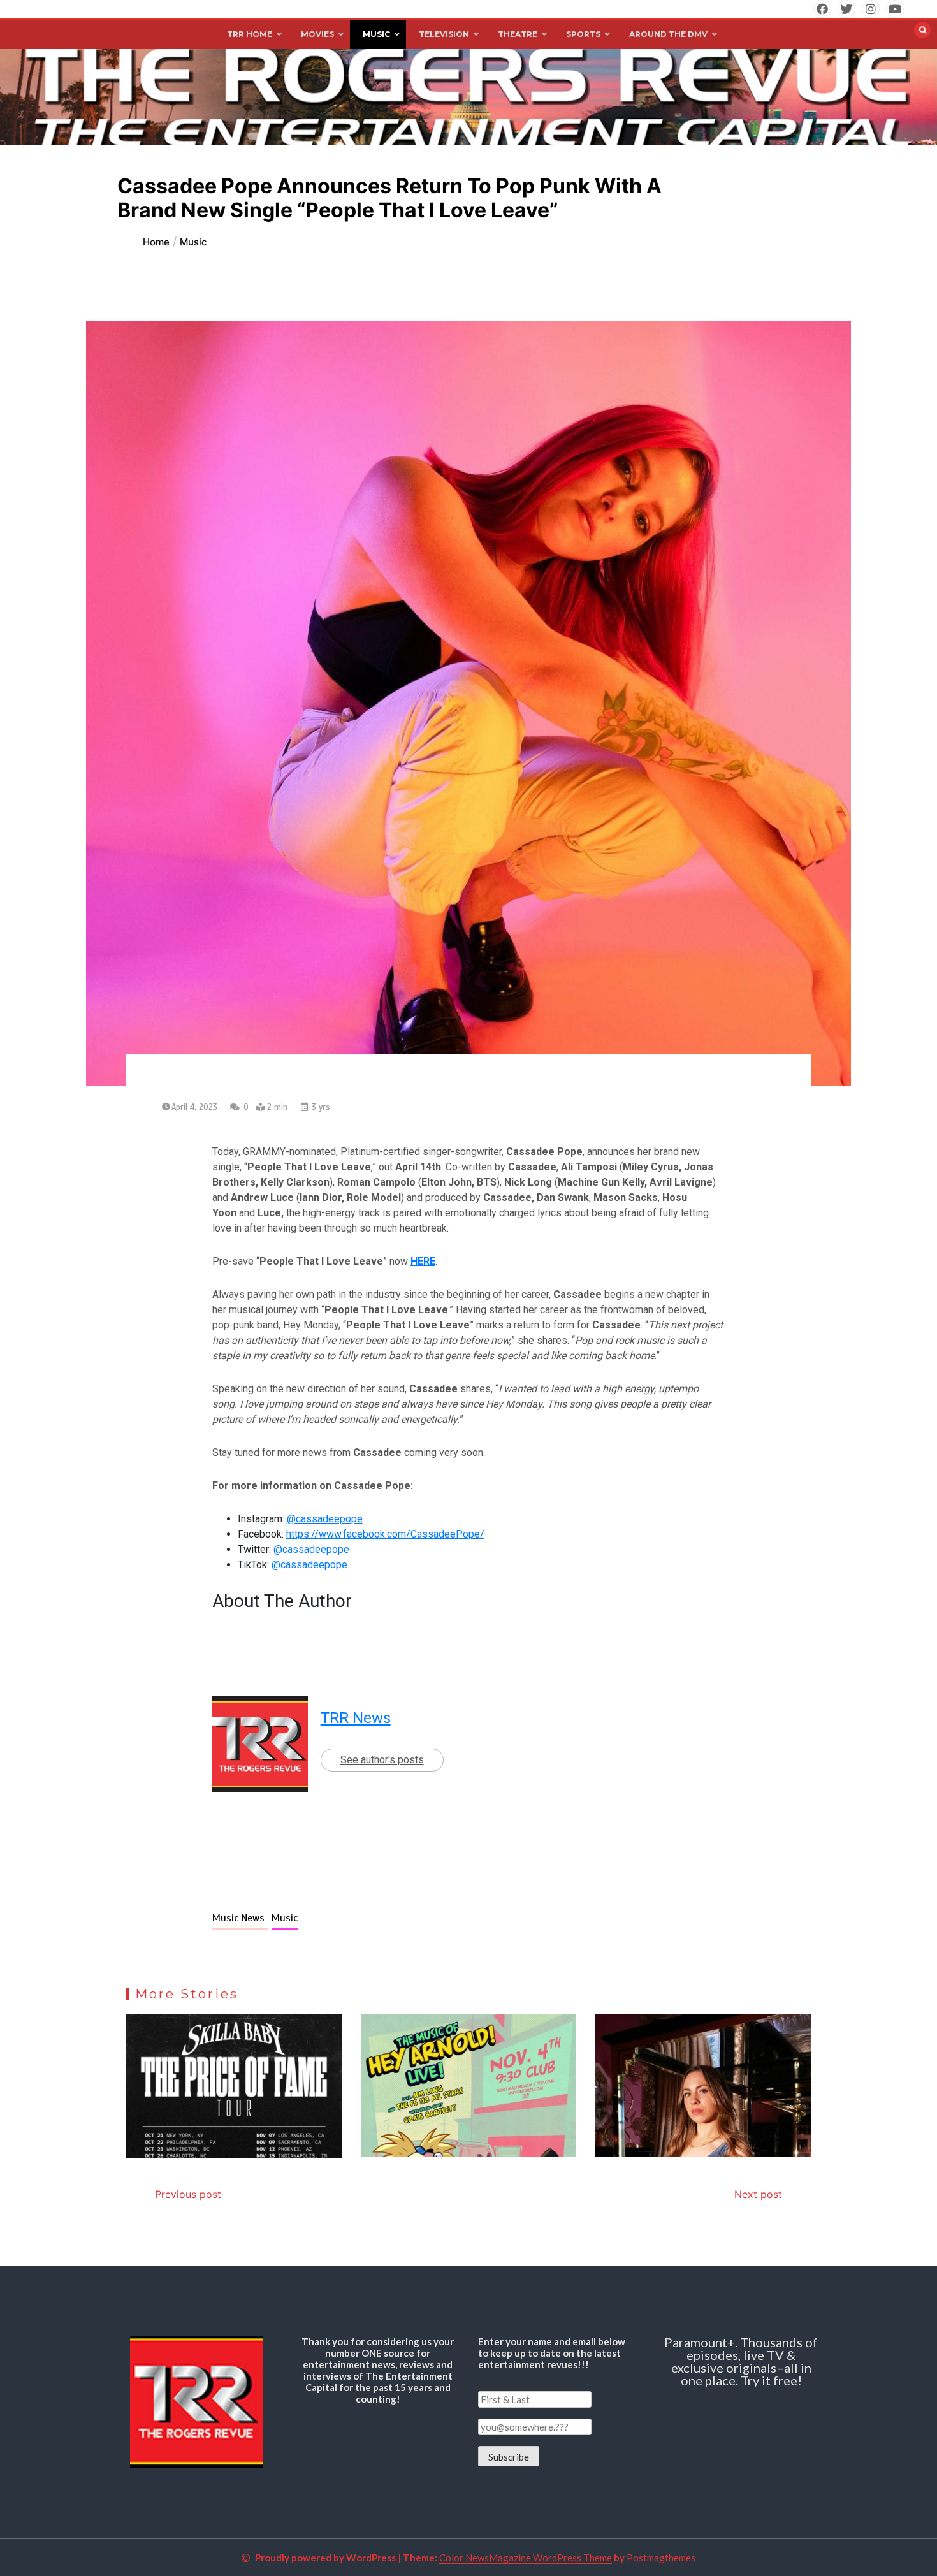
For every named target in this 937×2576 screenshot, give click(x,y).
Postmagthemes (661, 2558)
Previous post (188, 2194)
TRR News (356, 1718)
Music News (240, 1918)
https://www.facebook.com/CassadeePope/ (385, 1534)
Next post (758, 2194)
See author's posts (382, 1760)
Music (285, 1918)
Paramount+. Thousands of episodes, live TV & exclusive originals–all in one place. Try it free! (741, 2361)
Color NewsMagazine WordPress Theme (526, 2558)
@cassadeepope (325, 1519)
